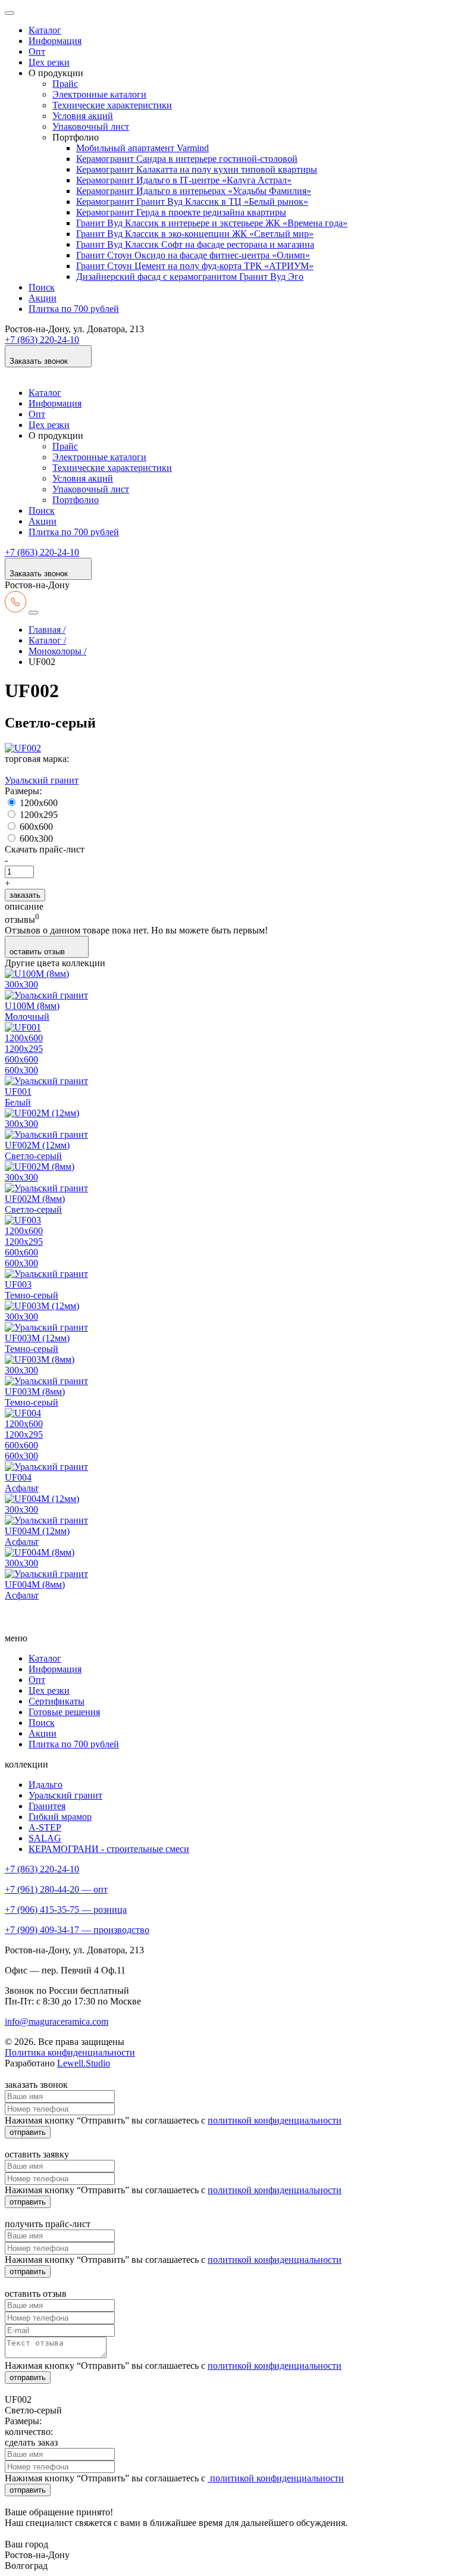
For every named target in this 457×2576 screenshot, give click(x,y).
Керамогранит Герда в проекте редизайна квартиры (181, 212)
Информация (55, 41)
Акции (43, 298)
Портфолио (76, 500)
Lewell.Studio (84, 2063)
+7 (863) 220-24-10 (42, 340)
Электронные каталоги (99, 94)
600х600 (36, 827)
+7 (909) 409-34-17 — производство (77, 1930)
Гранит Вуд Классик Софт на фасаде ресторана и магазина (195, 244)
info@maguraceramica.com (57, 2021)
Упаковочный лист (91, 127)
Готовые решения (64, 1712)
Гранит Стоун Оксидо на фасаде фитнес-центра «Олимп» (193, 255)
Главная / (47, 630)
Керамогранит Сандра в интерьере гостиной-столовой (187, 159)
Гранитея (47, 1806)
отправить (28, 2132)
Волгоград (26, 2566)
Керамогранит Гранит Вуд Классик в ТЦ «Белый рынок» (192, 202)
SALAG (45, 1838)
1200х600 (39, 803)
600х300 (36, 839)
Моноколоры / (57, 651)
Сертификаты (57, 1701)
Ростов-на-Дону (37, 2555)
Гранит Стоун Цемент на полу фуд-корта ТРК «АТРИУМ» (195, 266)
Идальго (46, 1785)
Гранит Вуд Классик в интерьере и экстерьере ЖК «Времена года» (212, 223)
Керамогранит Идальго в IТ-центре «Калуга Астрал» (184, 180)
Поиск (42, 287)
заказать (25, 895)
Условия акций (83, 116)
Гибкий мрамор (60, 1817)
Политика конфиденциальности (70, 2052)
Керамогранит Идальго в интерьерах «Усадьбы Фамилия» (194, 191)
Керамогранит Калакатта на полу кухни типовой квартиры (197, 169)
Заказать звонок (40, 361)
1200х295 (39, 815)
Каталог (45, 30)
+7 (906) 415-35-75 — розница (66, 1910)
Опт (37, 51)
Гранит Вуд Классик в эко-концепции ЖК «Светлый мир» (195, 234)
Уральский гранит (65, 1795)
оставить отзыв (38, 952)
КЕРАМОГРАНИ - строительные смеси (109, 1849)
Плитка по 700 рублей (74, 309)
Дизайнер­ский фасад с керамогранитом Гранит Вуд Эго (190, 277)
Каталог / (47, 640)
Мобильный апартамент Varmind (143, 148)
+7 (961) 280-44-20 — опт (56, 1889)
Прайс (65, 84)
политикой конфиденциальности (275, 2120)
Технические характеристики (112, 105)
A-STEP (45, 1827)
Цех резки (49, 62)
